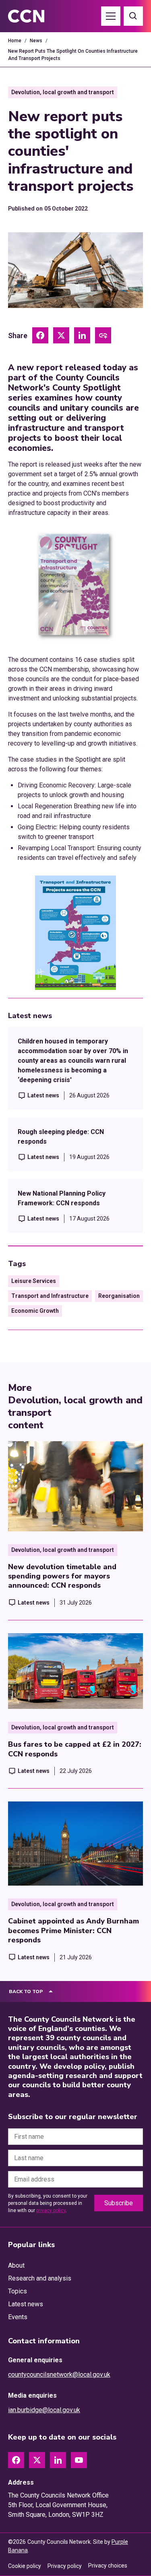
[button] (111, 16)
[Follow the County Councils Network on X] (37, 2460)
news (36, 41)
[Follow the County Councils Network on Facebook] (16, 2460)
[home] (35, 16)
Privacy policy (65, 2566)
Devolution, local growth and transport (63, 92)
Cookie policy (25, 2566)
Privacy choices (108, 2566)
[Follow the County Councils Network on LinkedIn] (58, 2460)
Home (15, 41)
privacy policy (51, 2210)
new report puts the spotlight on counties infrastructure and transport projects (73, 55)
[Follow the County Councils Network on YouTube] (79, 2460)
